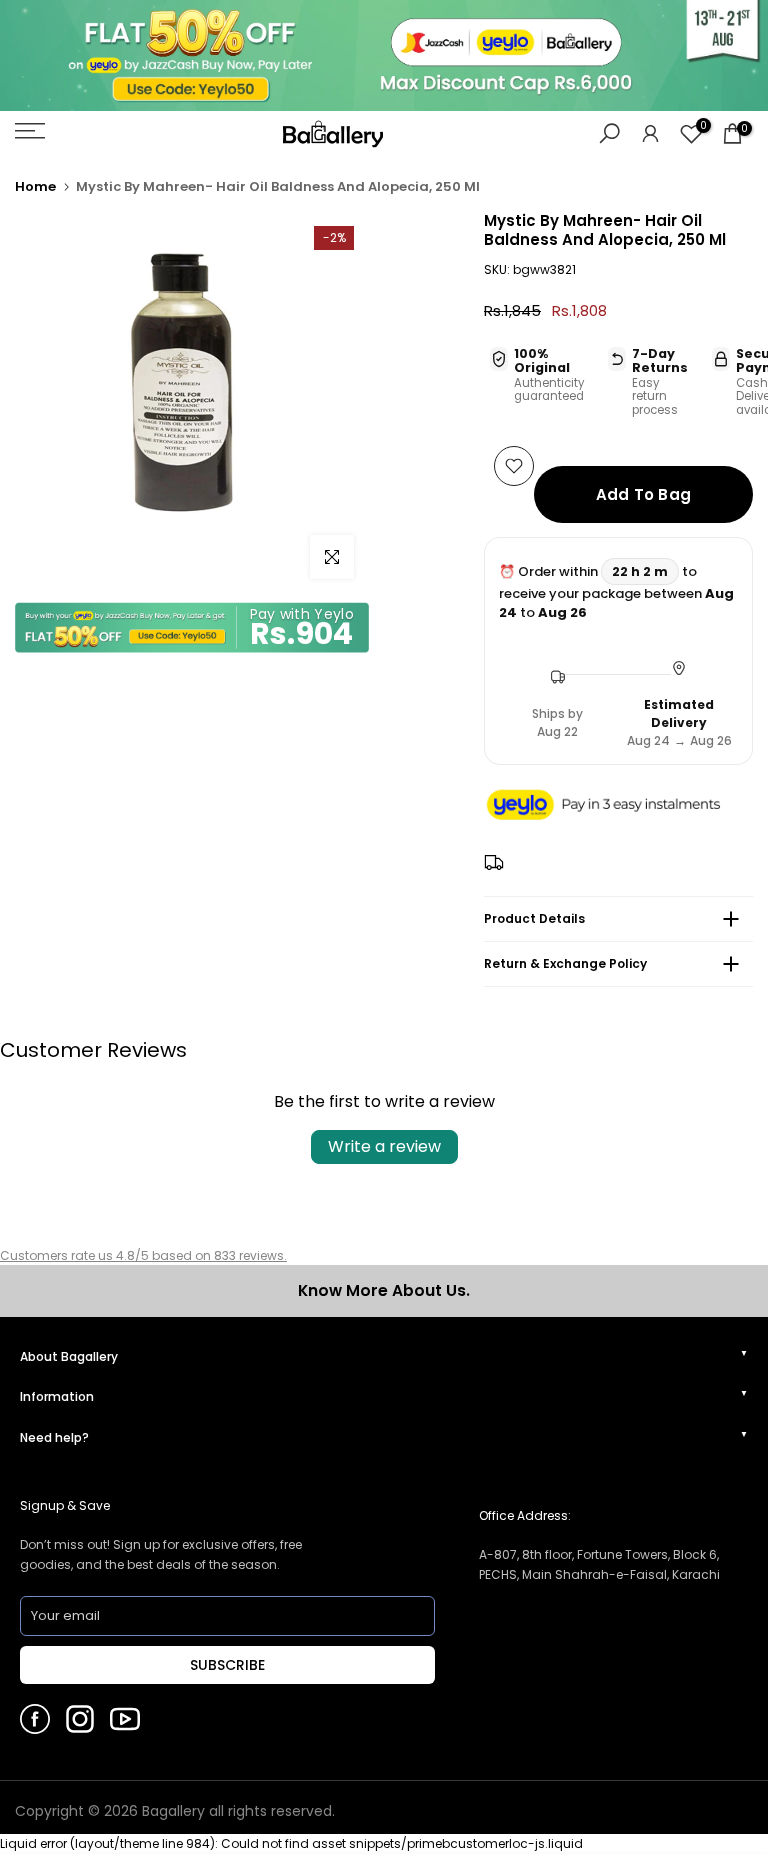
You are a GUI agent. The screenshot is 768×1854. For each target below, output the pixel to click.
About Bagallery (69, 1356)
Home (35, 186)
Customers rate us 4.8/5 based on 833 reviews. (143, 1255)
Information (57, 1396)
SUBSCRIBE (227, 1665)
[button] (618, 805)
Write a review (384, 1146)
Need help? (54, 1437)
